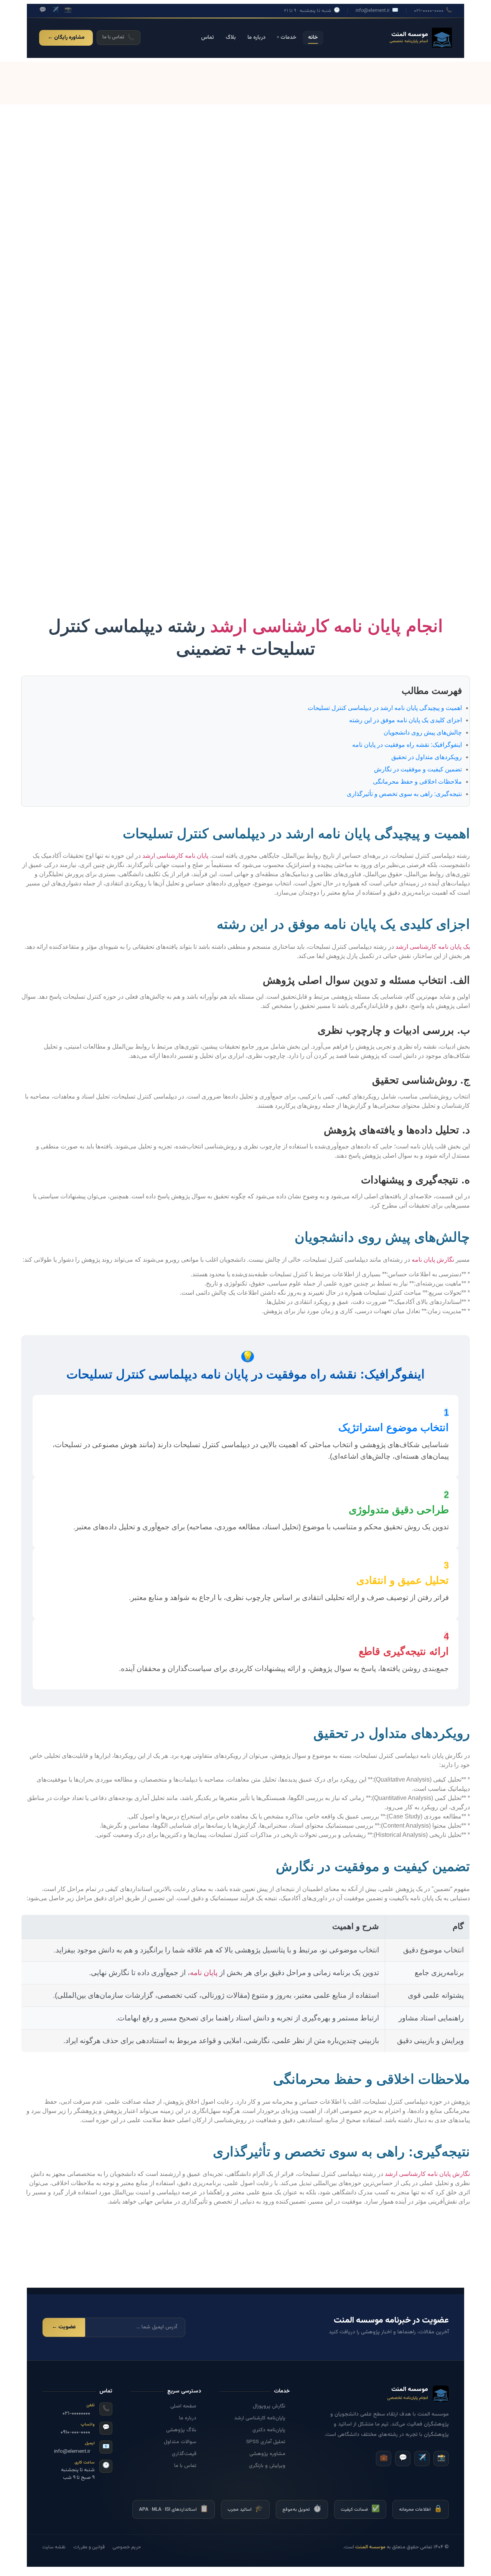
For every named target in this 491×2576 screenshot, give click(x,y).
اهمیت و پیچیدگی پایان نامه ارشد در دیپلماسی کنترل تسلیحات (385, 708)
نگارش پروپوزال (269, 2406)
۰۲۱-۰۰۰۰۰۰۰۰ (76, 2414)
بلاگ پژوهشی (181, 2430)
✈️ (55, 10)
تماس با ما (185, 2466)
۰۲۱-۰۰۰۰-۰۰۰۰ (433, 11)
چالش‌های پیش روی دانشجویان (423, 732)
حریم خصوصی (127, 2547)
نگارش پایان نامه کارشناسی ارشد (427, 2174)
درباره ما (256, 38)
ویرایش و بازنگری (267, 2466)
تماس (208, 38)
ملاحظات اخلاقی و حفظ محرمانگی (417, 782)
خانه (313, 38)
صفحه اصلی (183, 2406)
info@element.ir (377, 11)
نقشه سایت (54, 2547)
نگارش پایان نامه (433, 1260)
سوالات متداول (180, 2442)
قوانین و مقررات (89, 2547)
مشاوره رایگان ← (66, 38)
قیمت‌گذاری (184, 2454)
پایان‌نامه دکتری (269, 2430)
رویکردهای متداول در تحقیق (427, 757)
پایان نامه (204, 1973)
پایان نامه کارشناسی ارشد (175, 856)
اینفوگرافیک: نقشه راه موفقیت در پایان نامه (407, 745)
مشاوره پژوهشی (267, 2454)
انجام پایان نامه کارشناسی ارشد (327, 626)
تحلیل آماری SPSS (266, 2442)
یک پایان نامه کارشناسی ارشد (433, 947)
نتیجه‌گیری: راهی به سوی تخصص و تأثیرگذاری (404, 794)
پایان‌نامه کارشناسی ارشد (260, 2418)
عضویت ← (64, 2327)
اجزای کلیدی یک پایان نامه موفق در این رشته (405, 720)
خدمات (287, 38)
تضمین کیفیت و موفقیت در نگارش (418, 769)
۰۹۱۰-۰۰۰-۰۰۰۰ (75, 2432)
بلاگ (231, 38)
